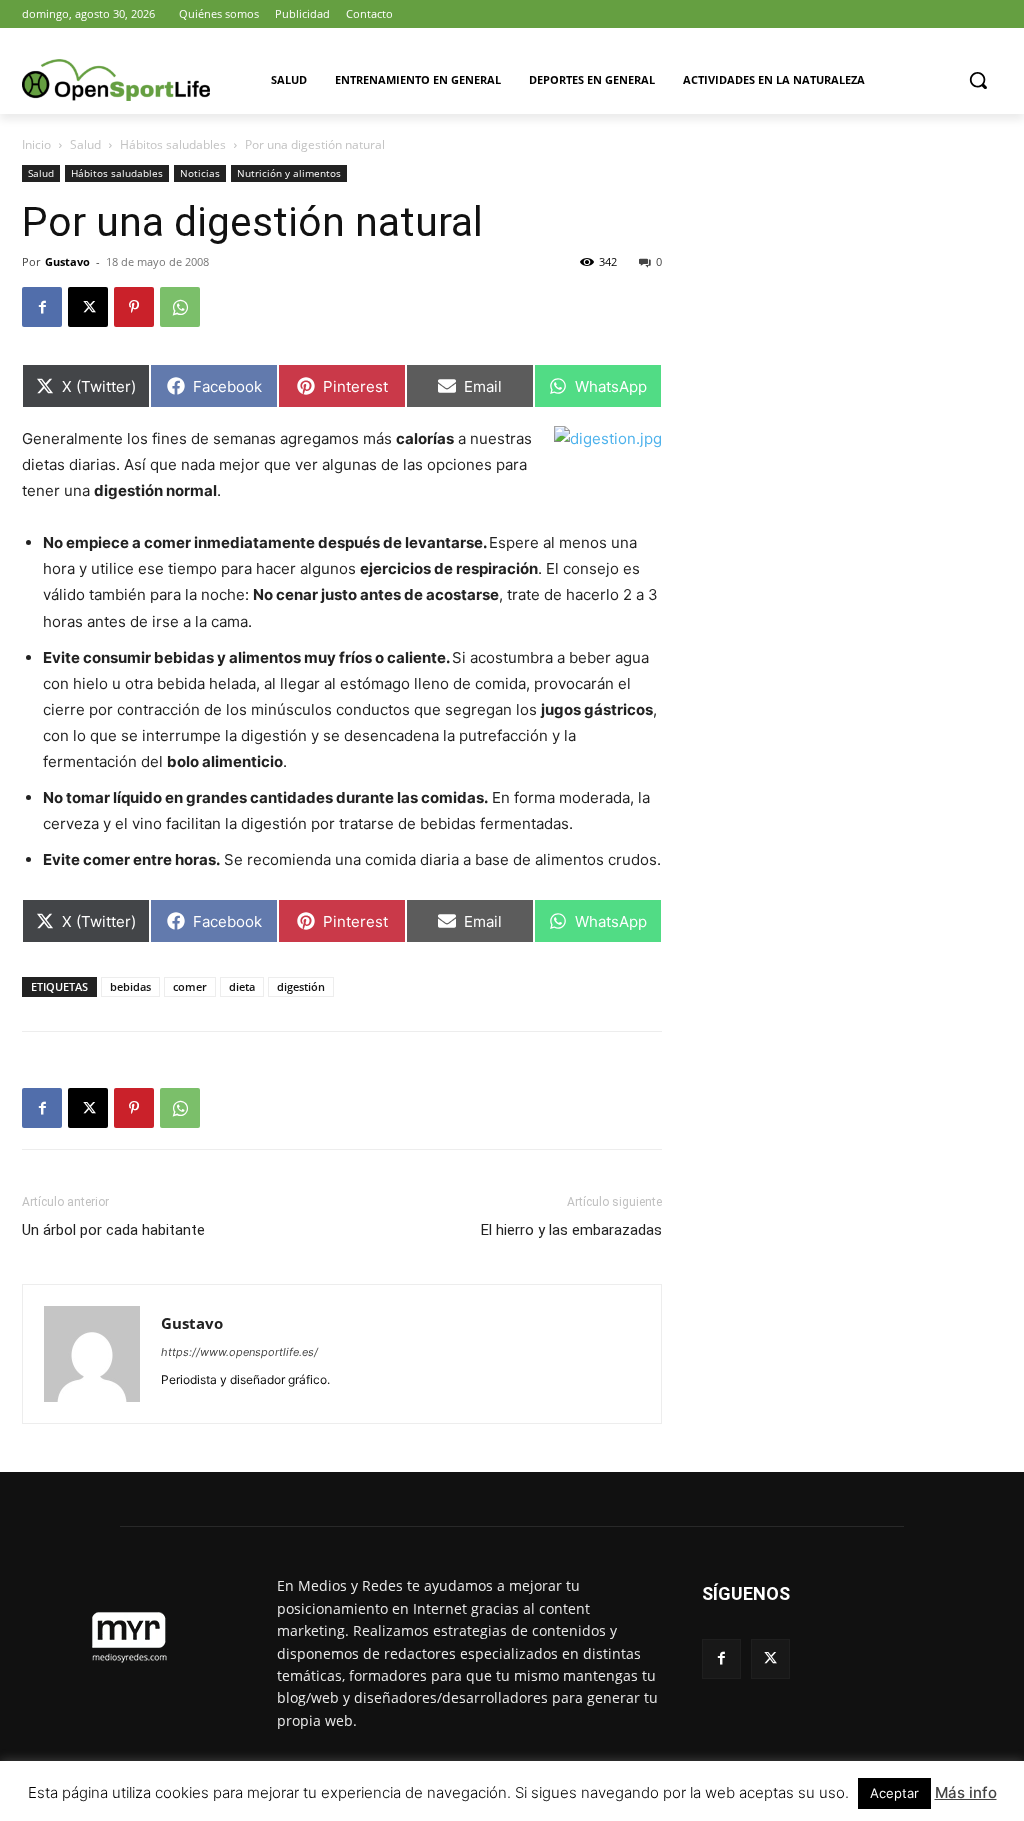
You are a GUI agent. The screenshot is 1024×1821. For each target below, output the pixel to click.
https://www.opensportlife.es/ (239, 1352)
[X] (88, 307)
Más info (966, 1792)
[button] (978, 80)
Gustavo (67, 261)
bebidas (130, 986)
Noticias (200, 173)
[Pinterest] (134, 307)
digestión (301, 986)
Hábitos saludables (173, 144)
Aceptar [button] (894, 1793)
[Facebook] (42, 307)
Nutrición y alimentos (289, 173)
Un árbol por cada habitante (113, 1230)
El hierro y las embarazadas (571, 1230)
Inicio (36, 144)
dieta (242, 986)
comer (190, 986)
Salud (85, 144)
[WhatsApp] (180, 307)
